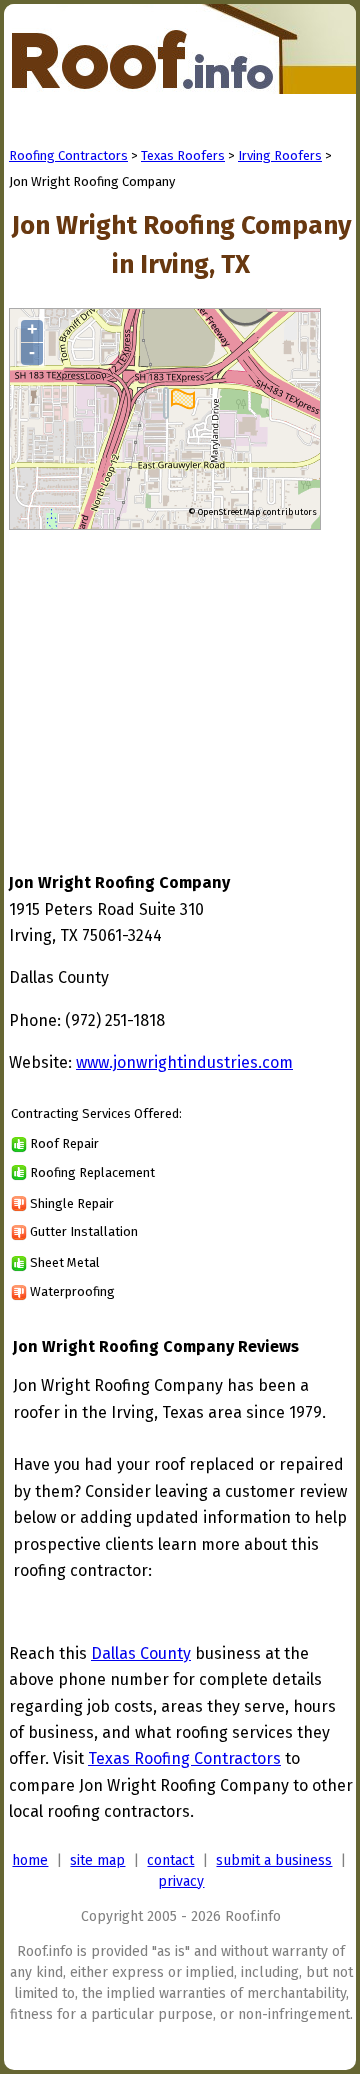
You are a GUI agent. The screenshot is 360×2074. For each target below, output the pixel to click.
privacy (181, 1881)
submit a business (274, 1860)
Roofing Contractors (68, 155)
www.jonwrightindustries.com (184, 1062)
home (30, 1860)
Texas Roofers (183, 155)
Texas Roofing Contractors (184, 1758)
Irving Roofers (280, 155)
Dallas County (141, 1653)
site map (97, 1860)
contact (170, 1860)
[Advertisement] (177, 682)
